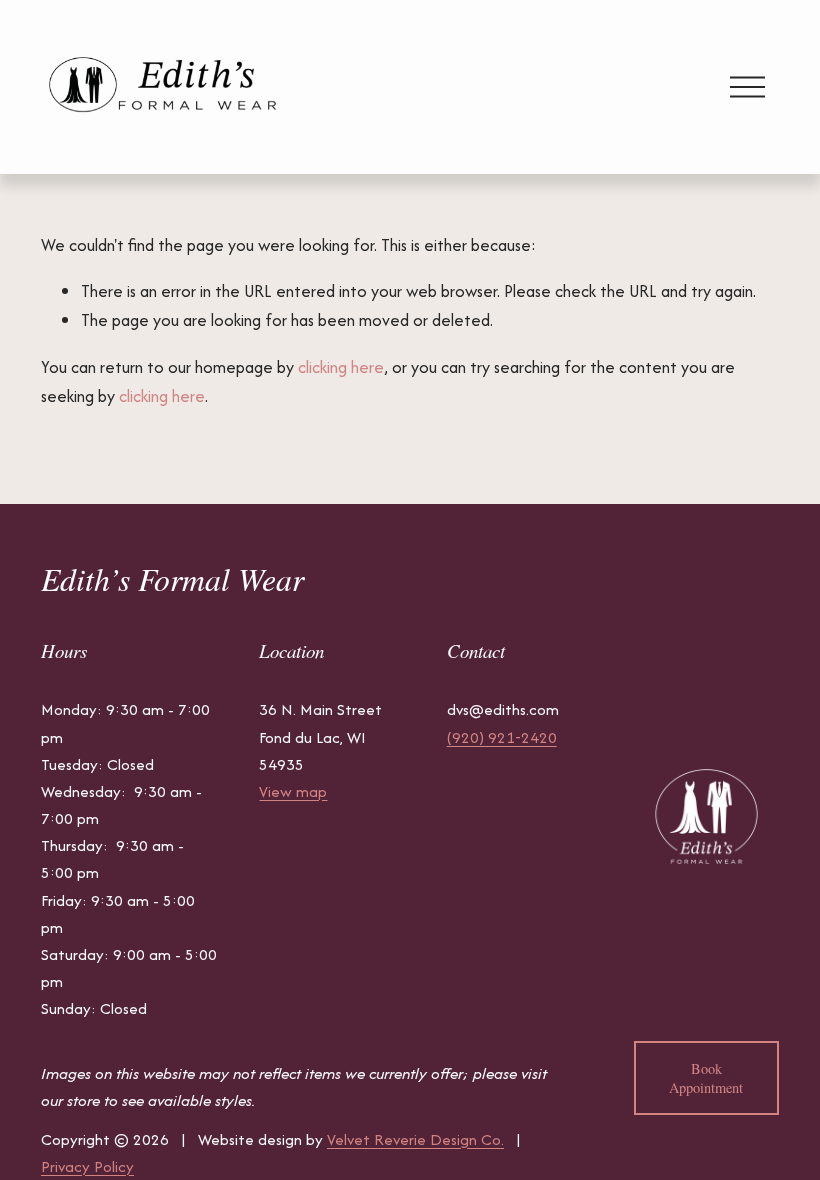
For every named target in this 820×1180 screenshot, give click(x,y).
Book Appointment (706, 1078)
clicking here (341, 367)
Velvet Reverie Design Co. (415, 1139)
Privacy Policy (87, 1166)
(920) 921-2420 (502, 737)
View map (293, 791)
